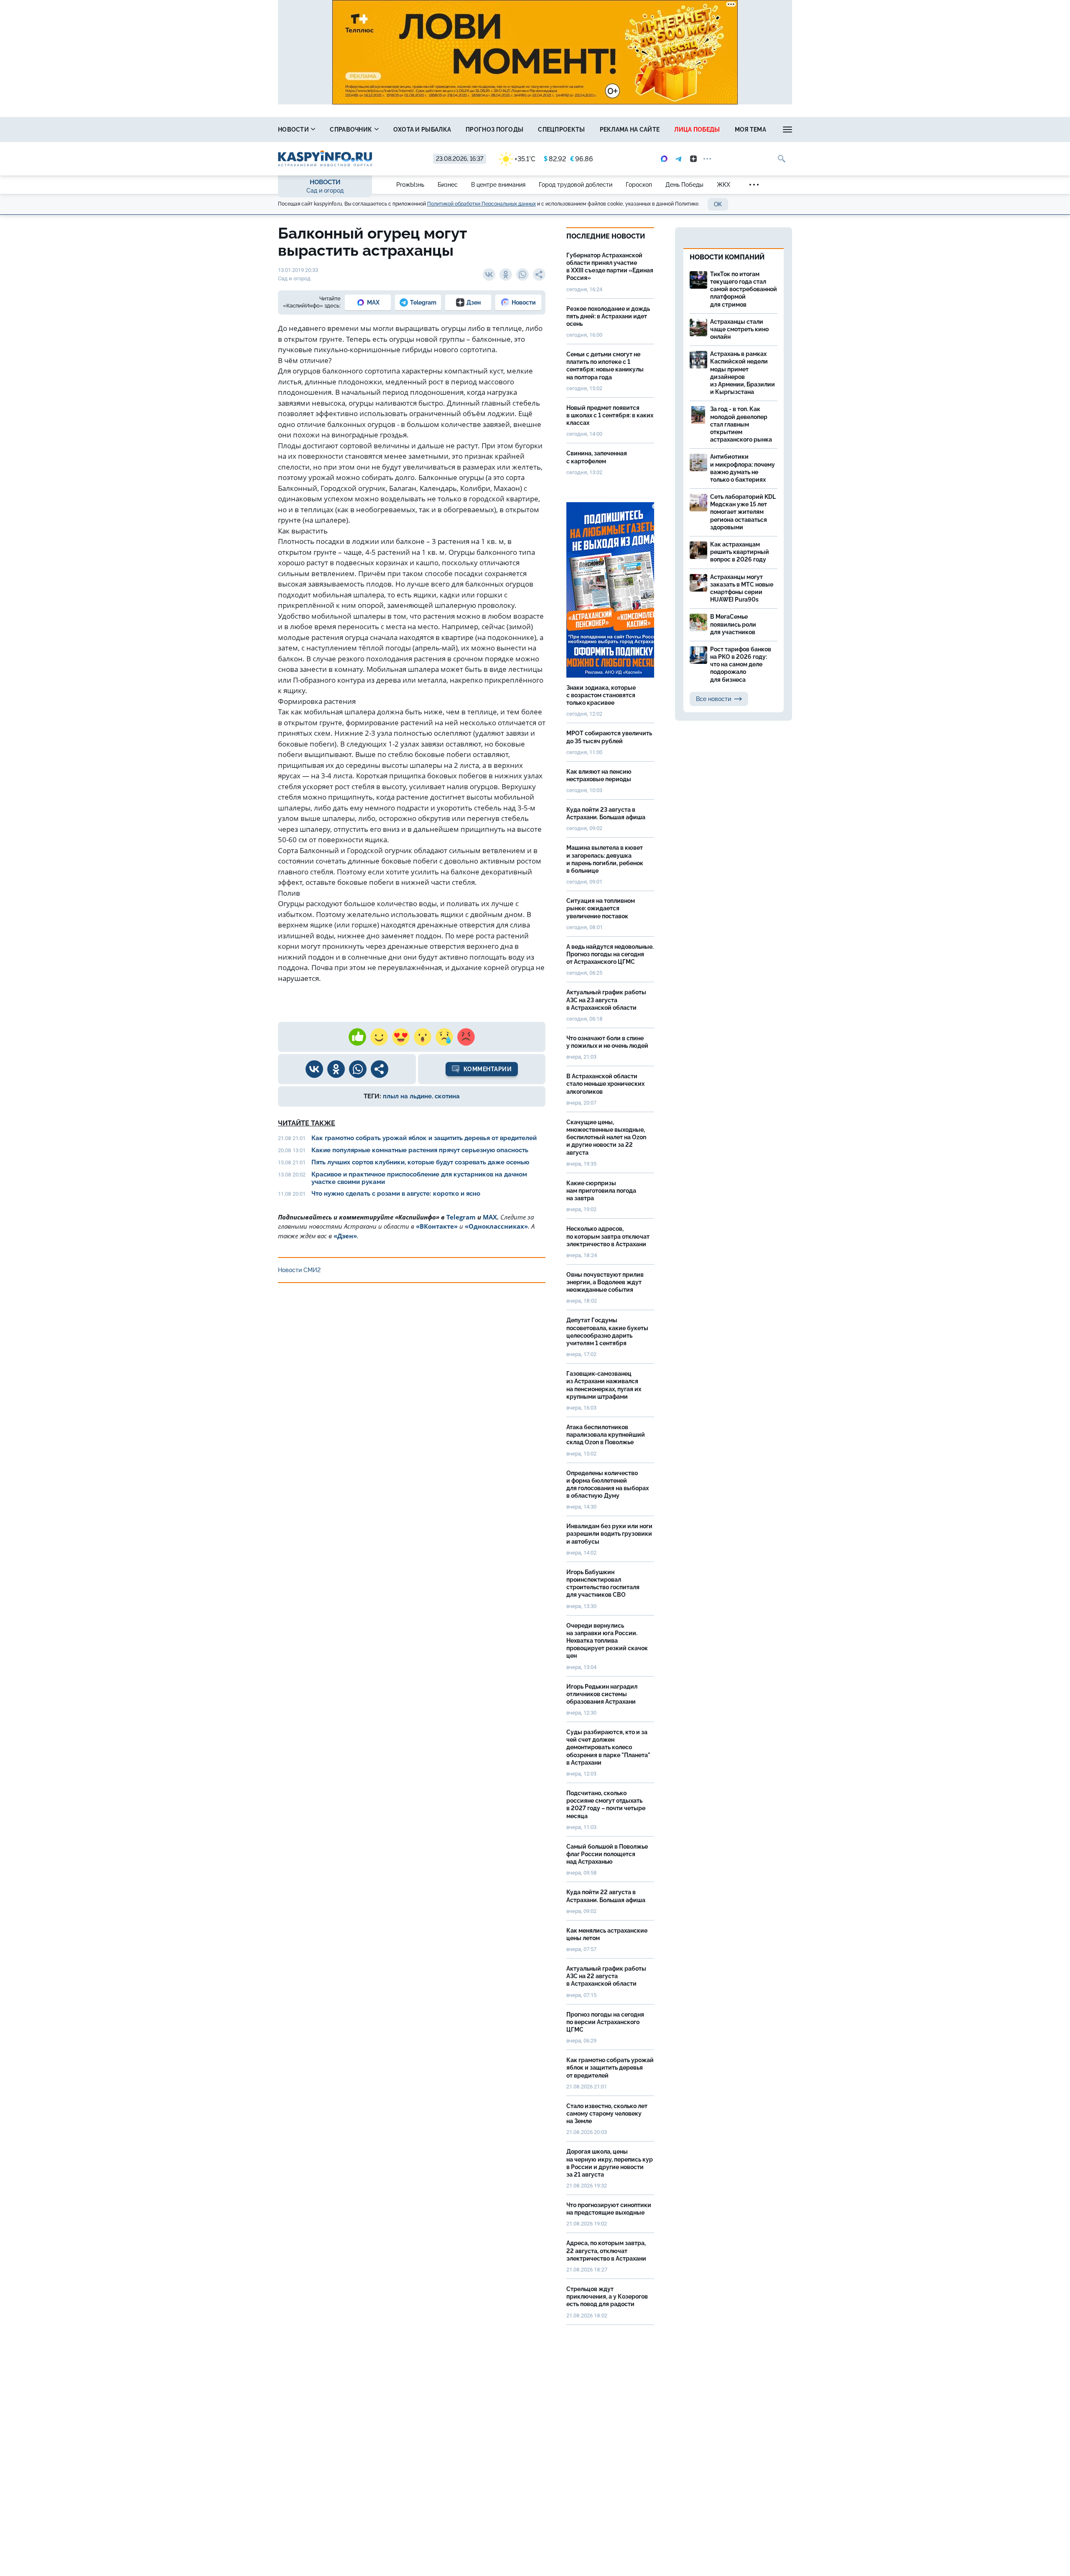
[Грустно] (444, 1037)
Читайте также (307, 1123)
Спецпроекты (561, 130)
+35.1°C (525, 159)
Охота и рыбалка (422, 130)
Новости (294, 130)
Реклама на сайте (630, 130)
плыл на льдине (407, 1096)
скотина (447, 1096)
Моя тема (750, 130)
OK (718, 204)
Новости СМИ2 (299, 1270)
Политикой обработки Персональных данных (481, 204)
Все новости (713, 699)
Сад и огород (325, 191)
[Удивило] (423, 1037)
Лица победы (697, 130)
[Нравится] (357, 1037)
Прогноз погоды (494, 130)
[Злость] (466, 1037)
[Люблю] (401, 1037)
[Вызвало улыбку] (379, 1037)
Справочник (352, 130)
